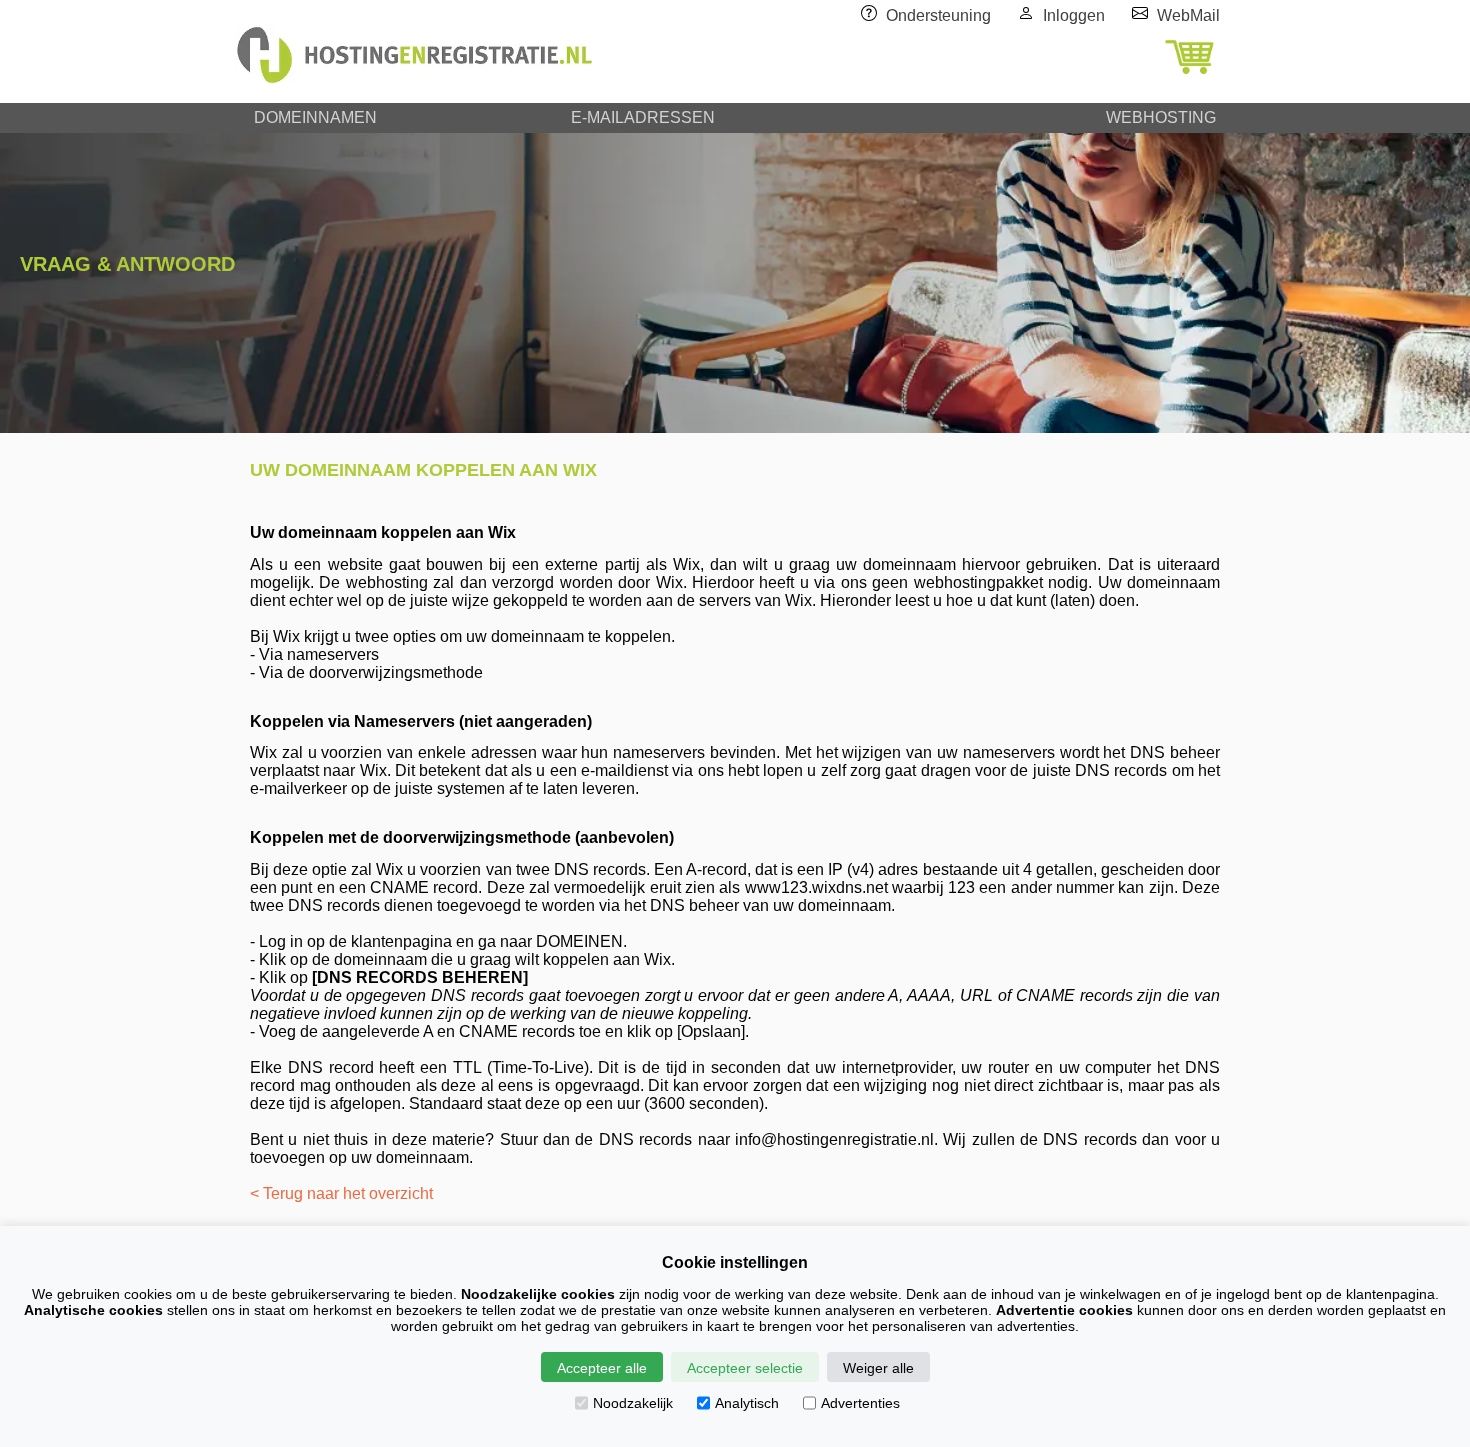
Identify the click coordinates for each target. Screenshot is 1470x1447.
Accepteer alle (602, 1368)
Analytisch (747, 1403)
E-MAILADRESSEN (643, 117)
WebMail (1188, 15)
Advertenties (860, 1403)
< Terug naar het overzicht (341, 1193)
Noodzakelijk (633, 1403)
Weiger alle (878, 1368)
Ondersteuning (938, 15)
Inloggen (1074, 15)
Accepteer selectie (745, 1368)
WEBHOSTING (1161, 117)
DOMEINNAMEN (315, 117)
